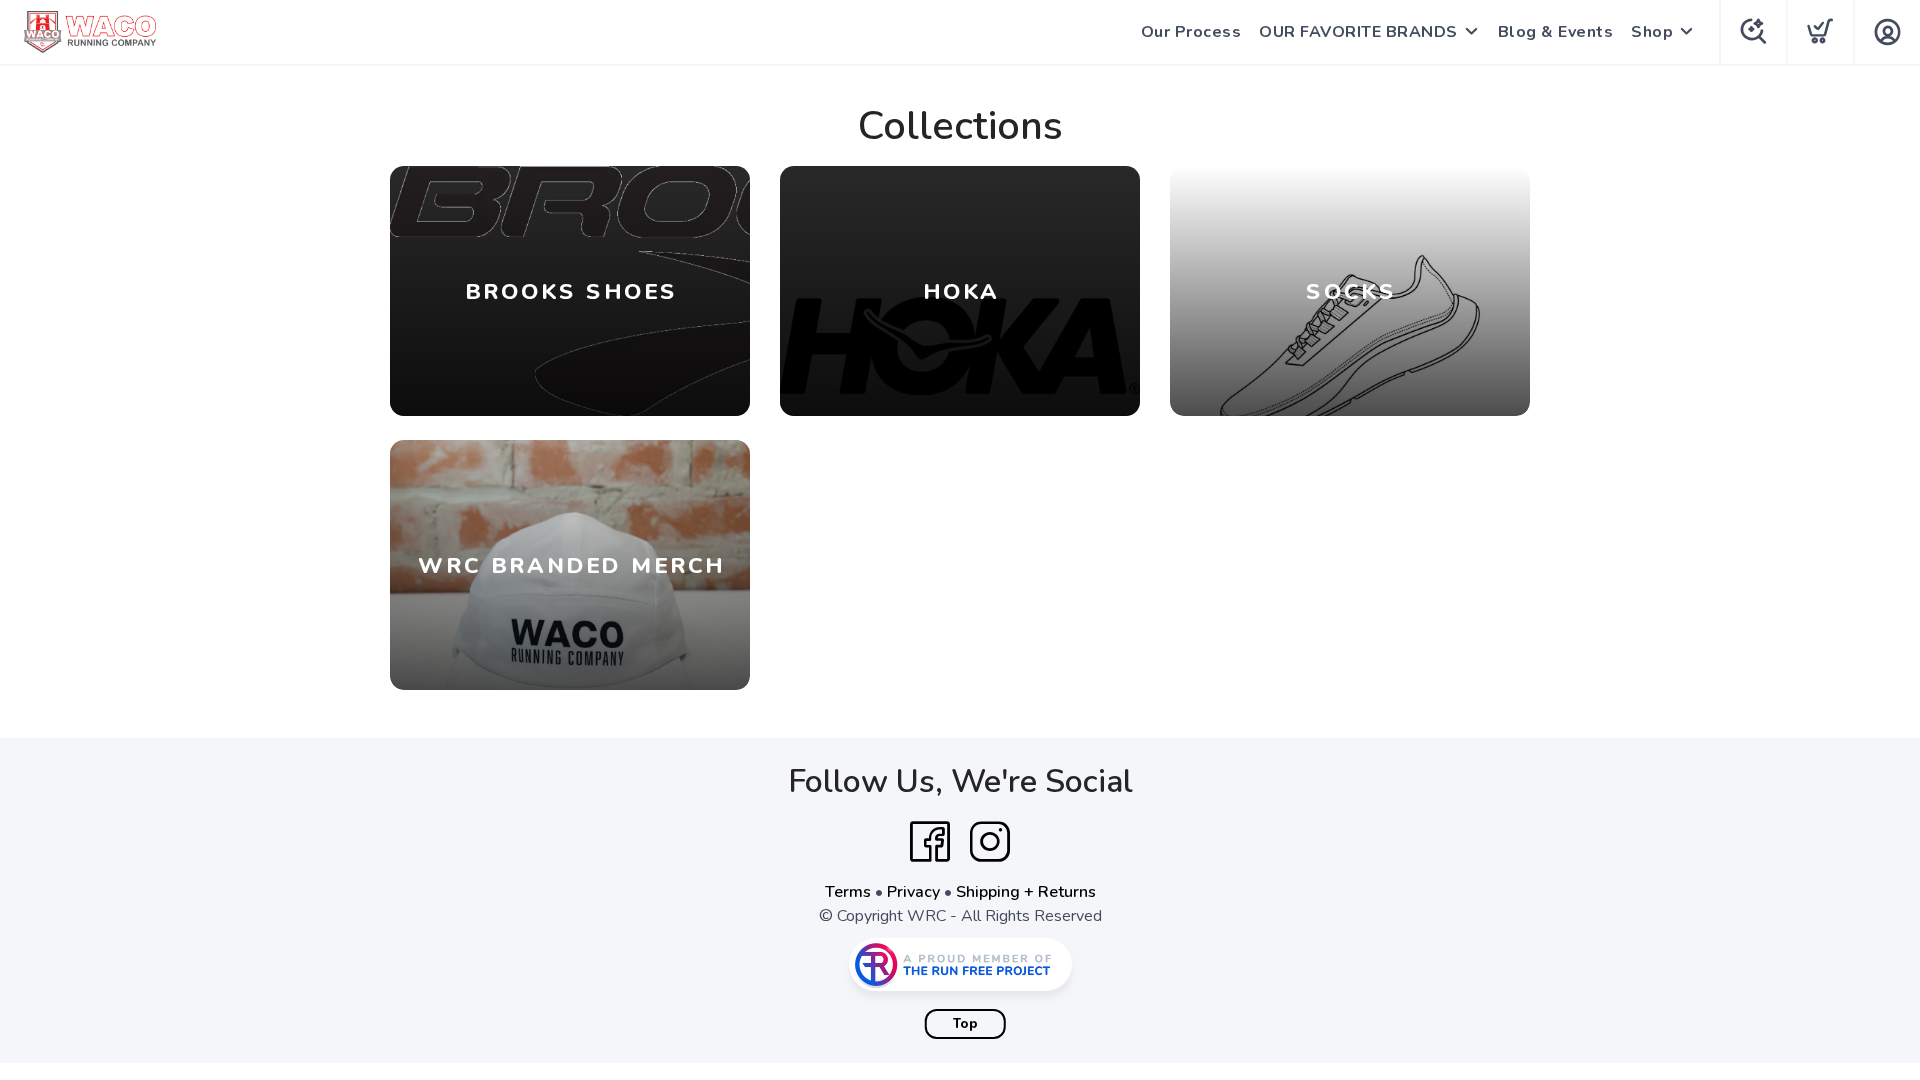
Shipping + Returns (1026, 892)
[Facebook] (930, 842)
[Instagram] (990, 842)
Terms (848, 892)
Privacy (913, 892)
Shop (1652, 32)
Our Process (1191, 32)
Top (965, 1024)
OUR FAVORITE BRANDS (1358, 32)
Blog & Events (1556, 32)
